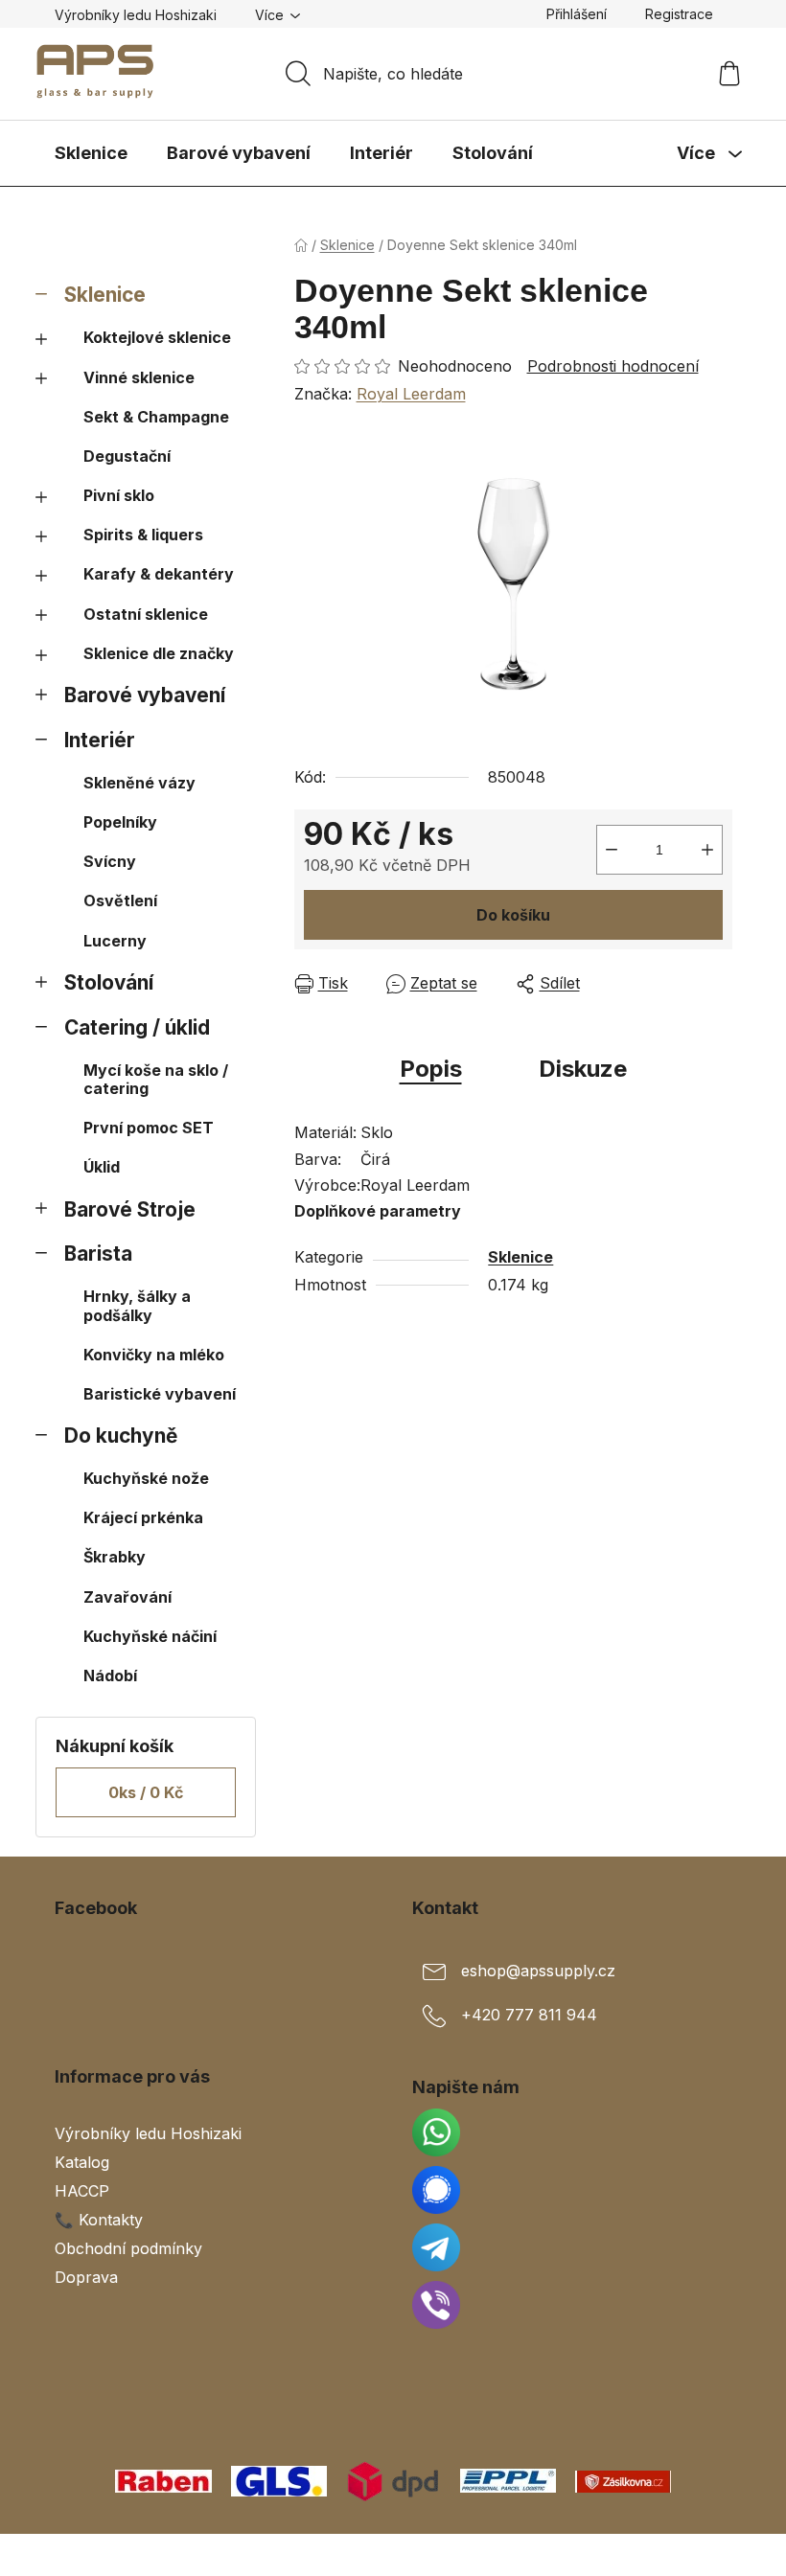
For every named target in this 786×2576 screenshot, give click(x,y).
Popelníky (120, 822)
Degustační (127, 456)
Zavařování (127, 1597)
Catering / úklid (137, 1027)
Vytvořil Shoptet (674, 2555)
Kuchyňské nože (146, 1478)
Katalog (82, 2162)
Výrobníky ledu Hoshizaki (136, 15)
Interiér (100, 740)
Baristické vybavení (160, 1394)
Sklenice (105, 295)
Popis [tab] (431, 1069)
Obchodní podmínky (128, 2248)
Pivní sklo (119, 495)
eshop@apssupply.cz (538, 1971)
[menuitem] (91, 153)
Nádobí (110, 1676)
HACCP (82, 2191)
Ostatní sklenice (146, 614)
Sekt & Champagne (156, 417)
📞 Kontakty (99, 2220)
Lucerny (115, 941)
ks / (146, 1792)
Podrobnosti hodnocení (613, 366)
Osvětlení (120, 900)
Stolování (109, 982)
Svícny (110, 861)
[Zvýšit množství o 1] (707, 850)
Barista (98, 1254)
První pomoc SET (149, 1128)
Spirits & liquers (143, 535)
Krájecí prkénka (143, 1517)
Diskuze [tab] (583, 1069)
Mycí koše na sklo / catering (156, 1079)
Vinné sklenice (139, 377)
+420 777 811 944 (529, 2015)
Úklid (102, 1167)
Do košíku (513, 915)
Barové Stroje (130, 1209)
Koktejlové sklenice (157, 337)
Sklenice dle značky (159, 653)
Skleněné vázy (139, 783)
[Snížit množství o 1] (612, 850)
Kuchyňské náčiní (150, 1636)
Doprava (86, 2277)
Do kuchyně (121, 1436)
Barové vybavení (145, 695)
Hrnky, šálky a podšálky (137, 1305)
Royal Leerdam (411, 394)
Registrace (679, 14)
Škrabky (115, 1557)
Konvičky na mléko (154, 1355)
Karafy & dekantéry (159, 574)
